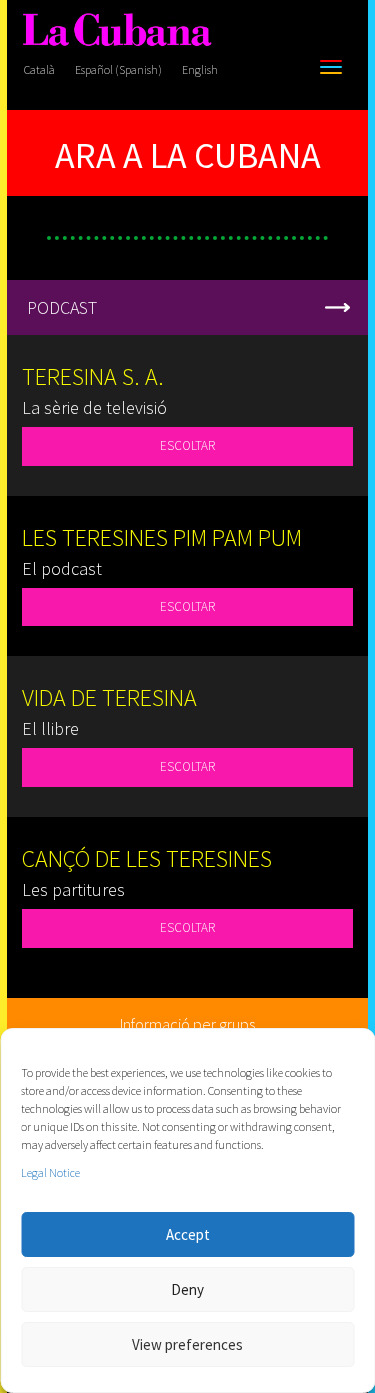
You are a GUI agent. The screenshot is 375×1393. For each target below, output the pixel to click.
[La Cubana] (117, 30)
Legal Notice (50, 1172)
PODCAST (62, 307)
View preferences (187, 1344)
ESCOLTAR (187, 445)
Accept (188, 1234)
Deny (187, 1289)
